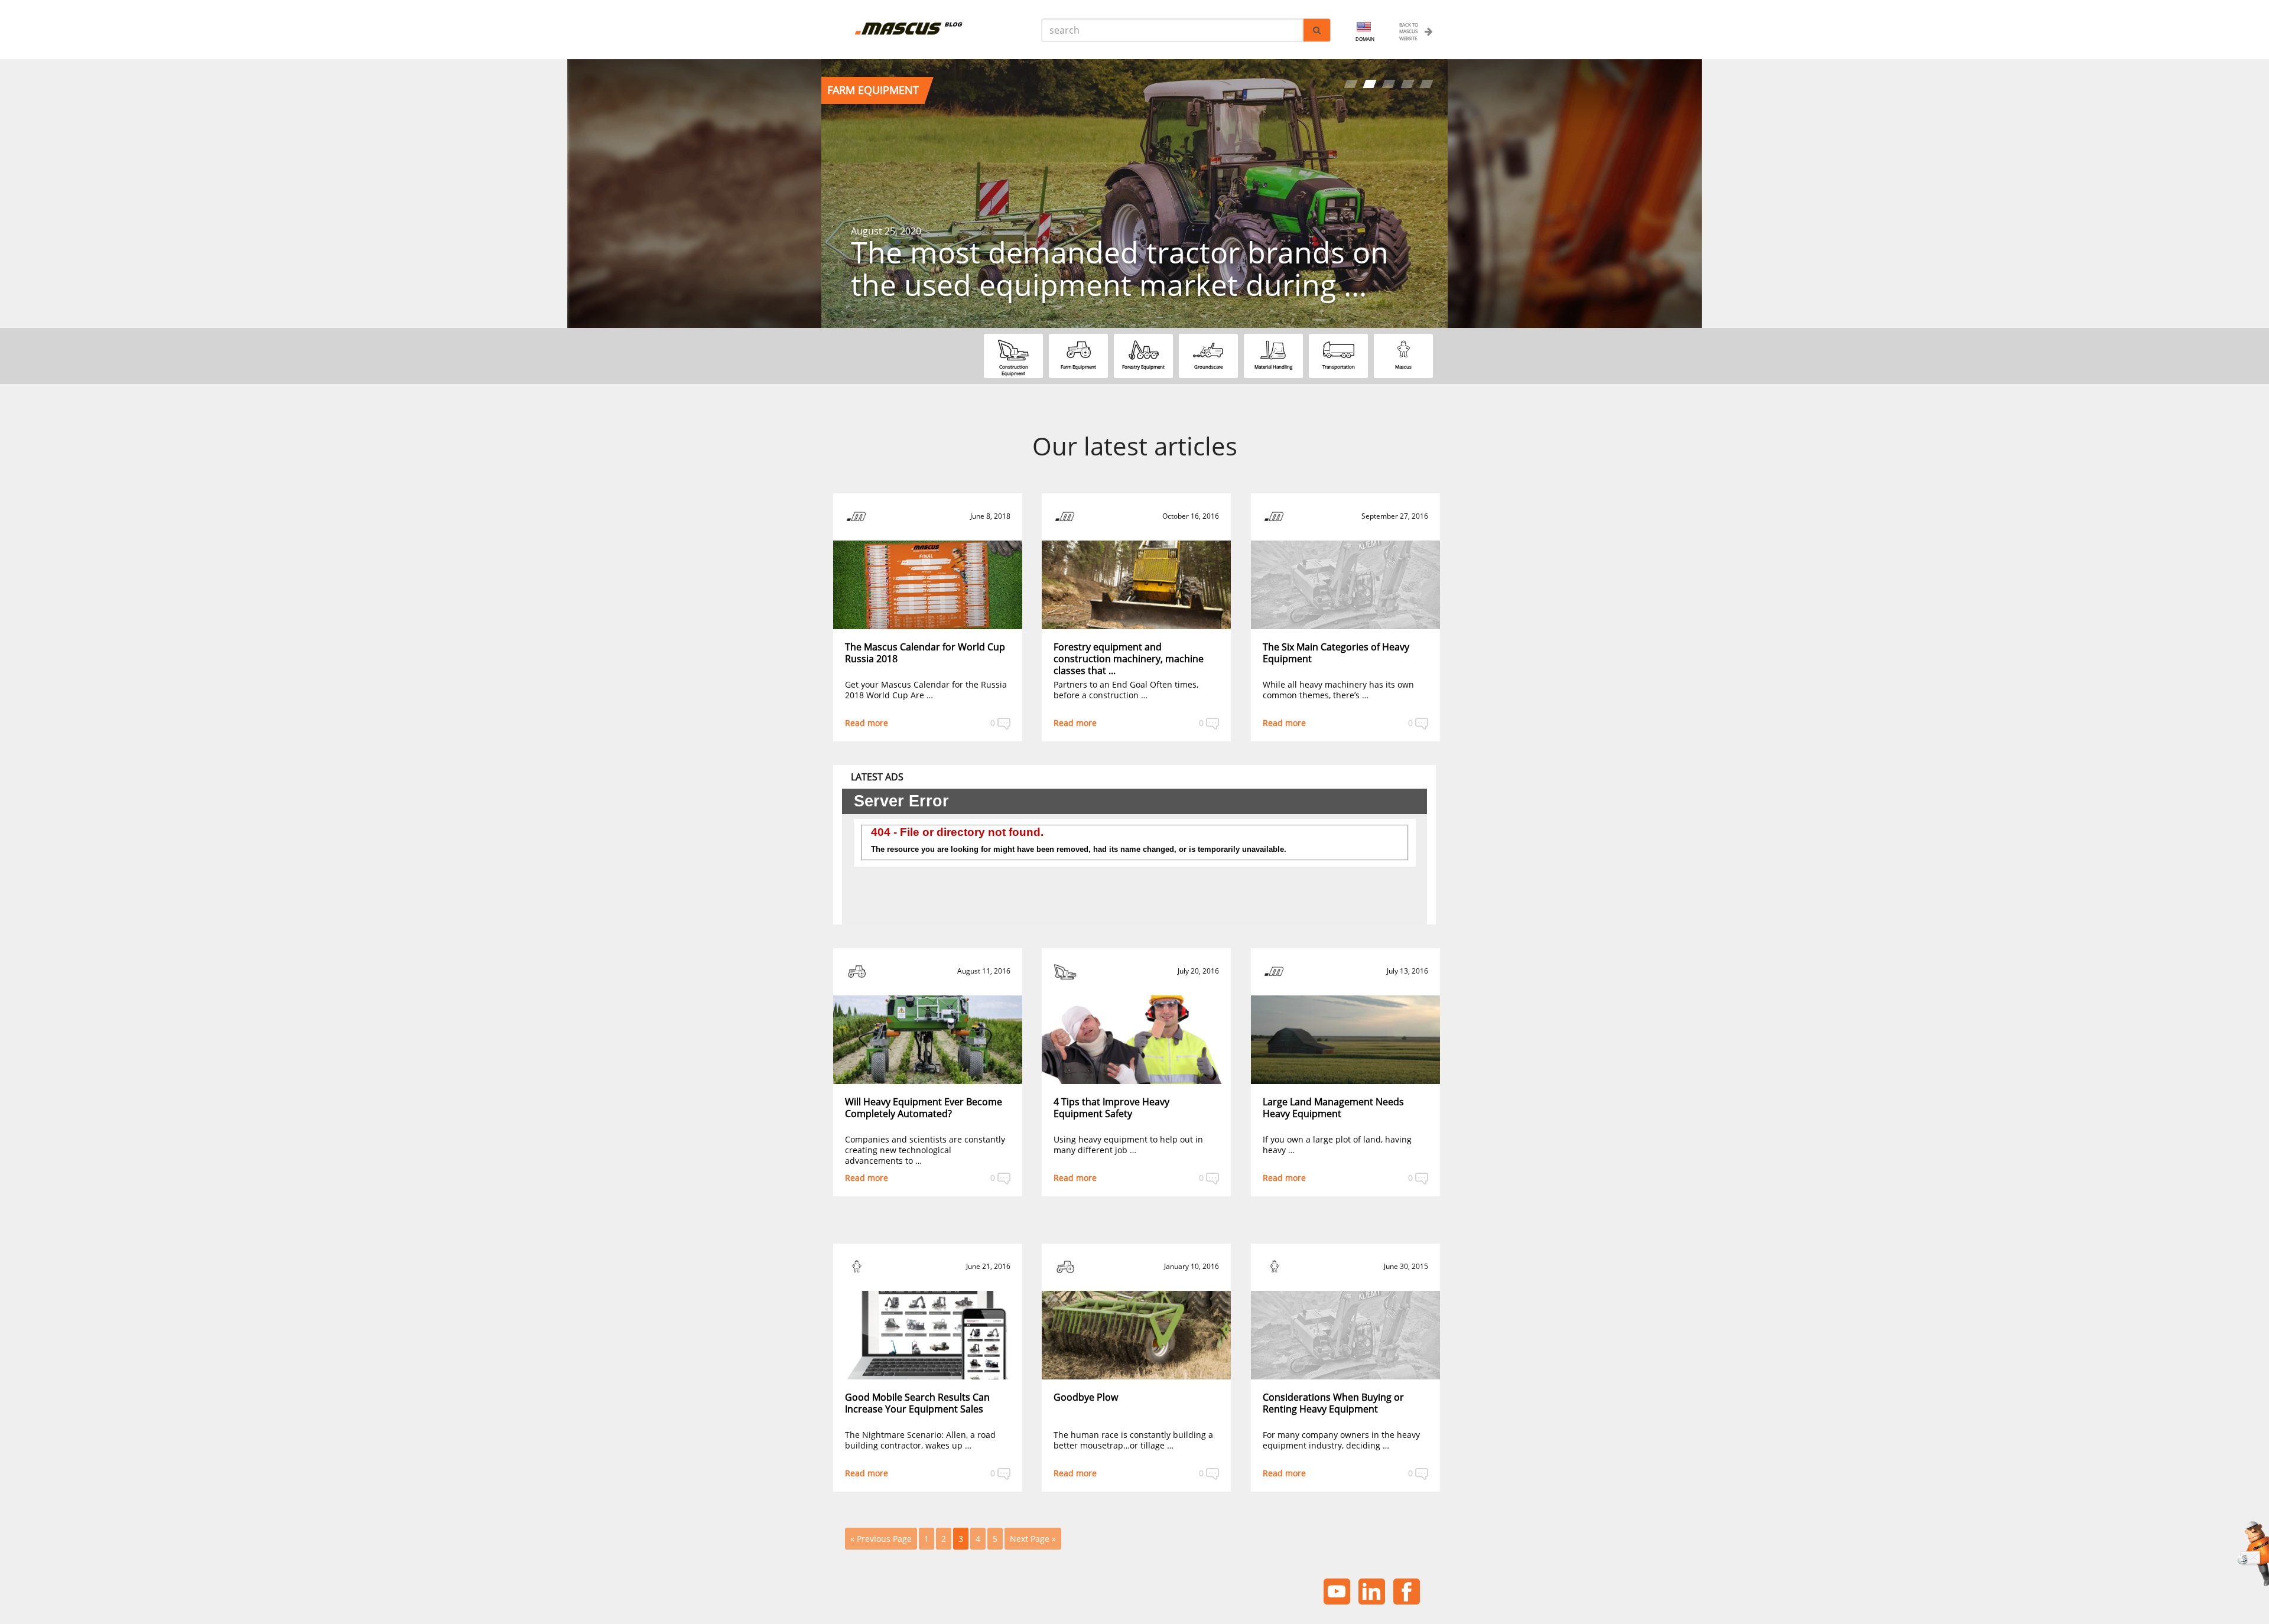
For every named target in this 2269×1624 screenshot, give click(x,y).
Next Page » (1033, 1539)
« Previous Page (881, 1539)
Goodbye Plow (1086, 1397)
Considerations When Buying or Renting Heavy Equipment (1333, 1403)
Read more (867, 723)
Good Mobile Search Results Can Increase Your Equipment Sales (917, 1403)
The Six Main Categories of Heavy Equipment (1336, 653)
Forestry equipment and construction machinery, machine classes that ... (1129, 659)
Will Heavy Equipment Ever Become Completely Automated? (924, 1108)
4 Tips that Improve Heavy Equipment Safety (1111, 1108)
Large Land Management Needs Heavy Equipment (1333, 1108)
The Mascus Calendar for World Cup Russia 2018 (925, 653)
